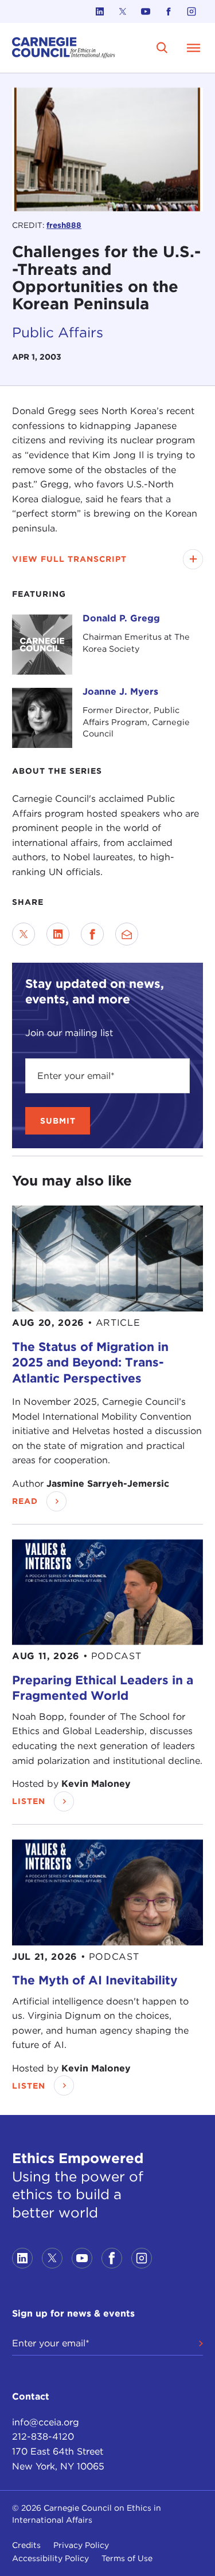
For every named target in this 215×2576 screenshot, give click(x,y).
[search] (162, 48)
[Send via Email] (127, 934)
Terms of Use (127, 2558)
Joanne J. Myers (120, 692)
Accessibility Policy (50, 2558)
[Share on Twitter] (24, 934)
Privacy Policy (81, 2545)
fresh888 (64, 225)
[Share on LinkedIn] (58, 934)
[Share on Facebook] (92, 934)
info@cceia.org (46, 2422)
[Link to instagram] (191, 11)
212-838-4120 (43, 2437)
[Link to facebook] (169, 11)
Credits (26, 2545)
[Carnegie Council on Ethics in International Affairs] (64, 48)
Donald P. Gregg (121, 618)
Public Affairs (58, 332)
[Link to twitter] (123, 11)
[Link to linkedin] (100, 11)
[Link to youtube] (146, 11)
